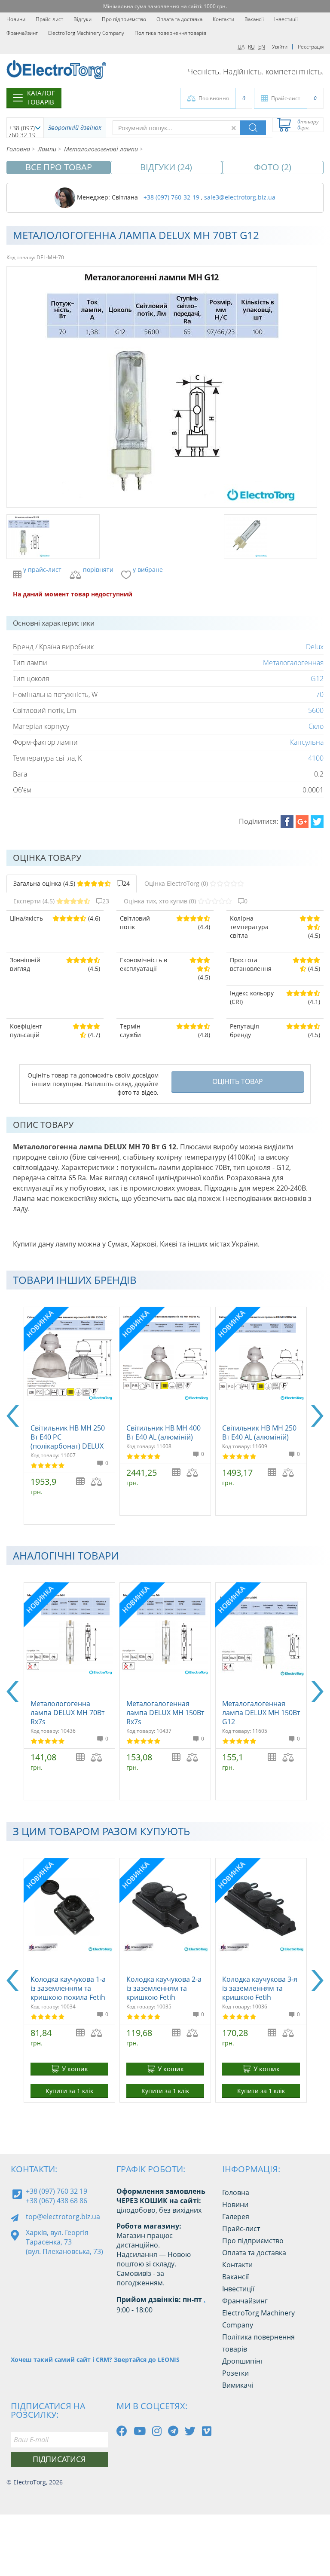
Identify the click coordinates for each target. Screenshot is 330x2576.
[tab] (72, 884)
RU (251, 47)
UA (241, 47)
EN (262, 47)
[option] (69, 1416)
